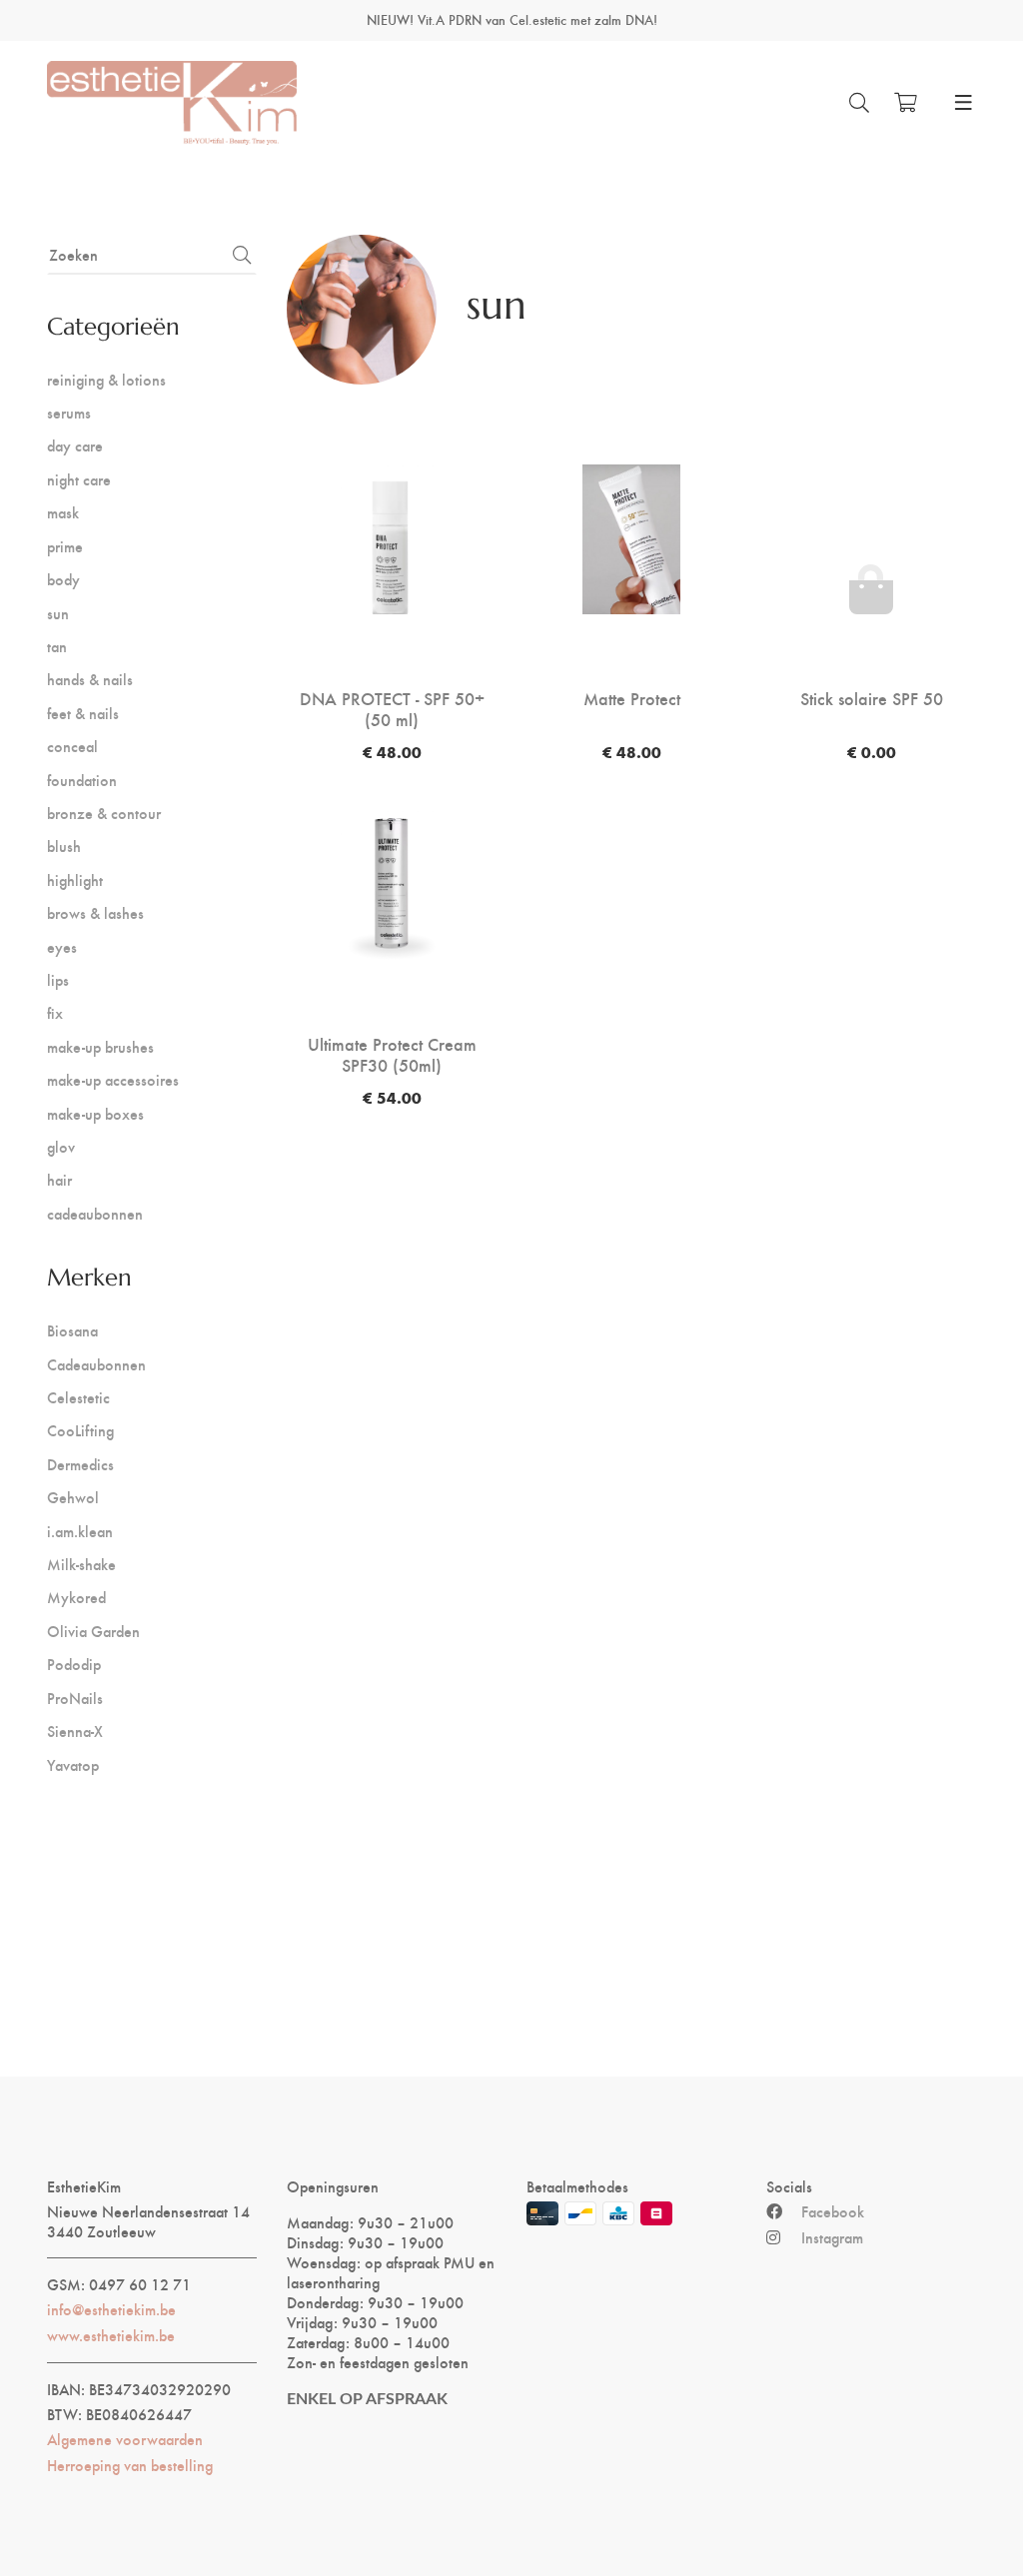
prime (65, 546)
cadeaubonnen (95, 1213)
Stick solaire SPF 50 (872, 698)
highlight (75, 879)
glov (61, 1146)
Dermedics (80, 1464)
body (63, 579)
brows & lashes (95, 912)
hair (59, 1179)
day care (75, 445)
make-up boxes (95, 1113)
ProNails (75, 1698)
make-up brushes (100, 1046)
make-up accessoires (113, 1079)
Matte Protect (632, 698)
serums (69, 412)
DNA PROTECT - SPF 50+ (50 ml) (392, 709)
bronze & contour (104, 813)
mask (63, 512)
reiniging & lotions (106, 379)
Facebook (833, 2211)
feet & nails (83, 713)
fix (55, 1012)
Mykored (76, 1597)
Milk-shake (81, 1564)
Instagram (832, 2237)
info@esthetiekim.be (111, 2309)
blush (64, 846)
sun (58, 613)
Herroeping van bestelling (130, 2465)
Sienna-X (75, 1730)
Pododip (74, 1664)
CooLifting (80, 1430)
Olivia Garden (93, 1631)
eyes (62, 946)
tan (57, 646)
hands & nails (90, 679)
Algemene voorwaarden (125, 2439)
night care (79, 479)
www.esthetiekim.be (111, 2335)
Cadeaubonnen (96, 1364)
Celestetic (78, 1397)
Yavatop (73, 1764)
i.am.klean (80, 1531)
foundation (82, 780)
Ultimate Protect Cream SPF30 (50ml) (392, 1054)
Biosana (72, 1330)
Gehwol (73, 1497)
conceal (72, 746)
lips (58, 979)
